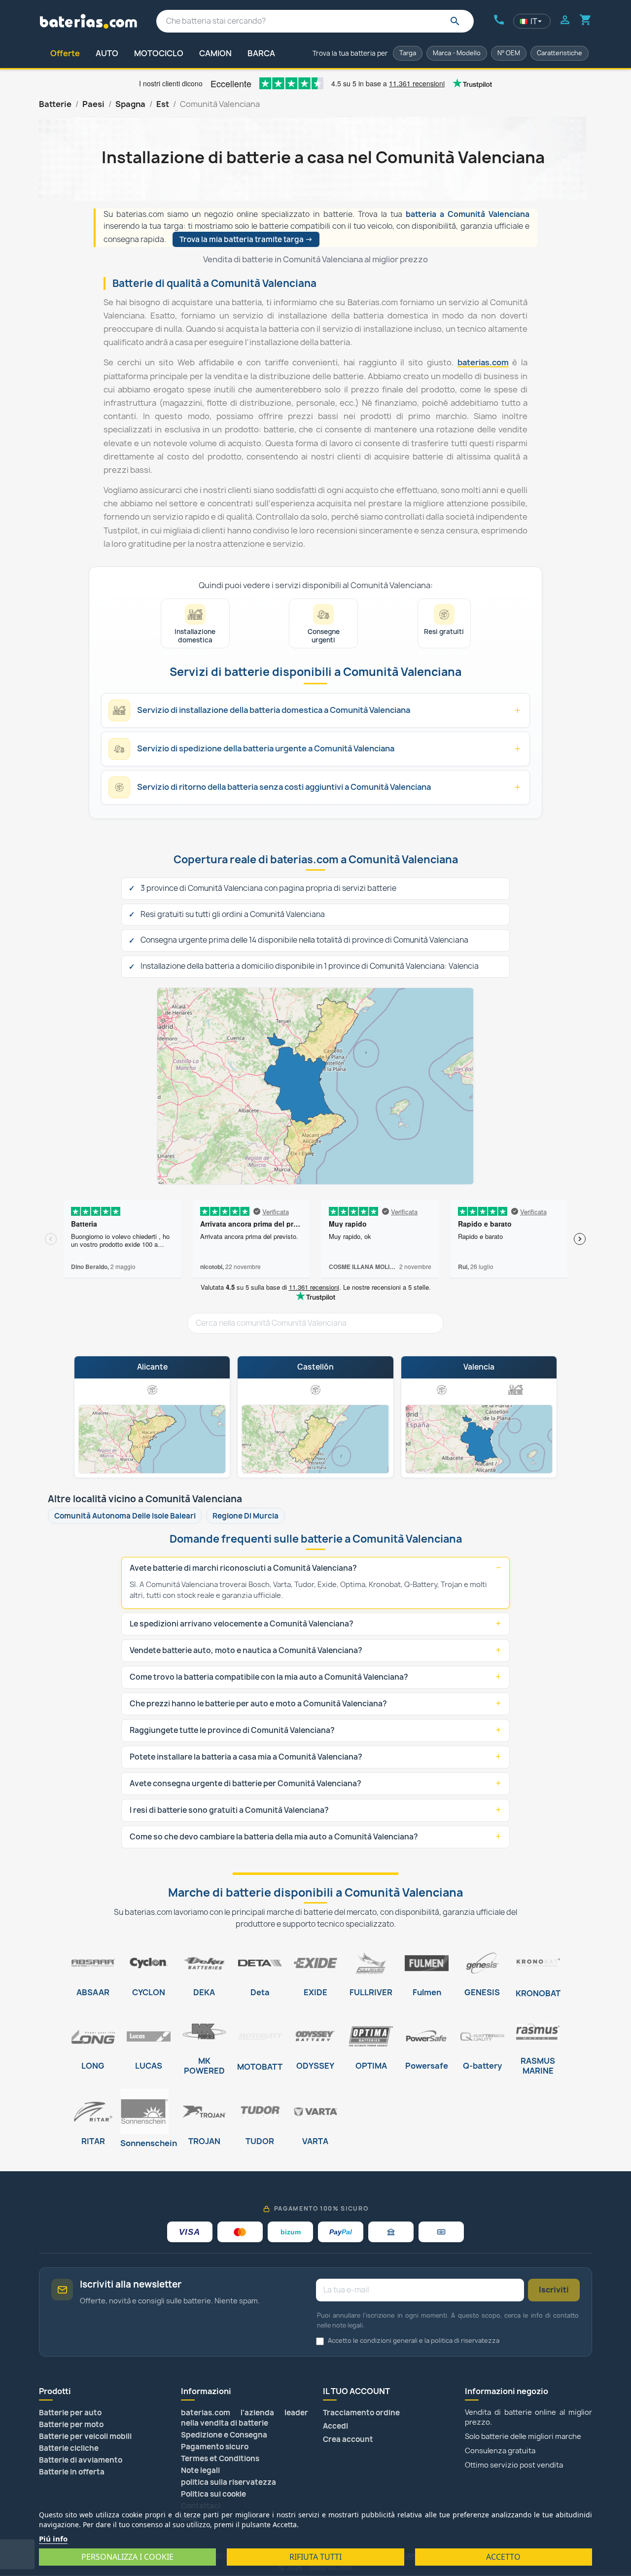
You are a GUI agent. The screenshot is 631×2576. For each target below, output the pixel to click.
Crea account (348, 2439)
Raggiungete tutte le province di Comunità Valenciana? (232, 1730)
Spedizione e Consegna (224, 2435)
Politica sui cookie (213, 2494)
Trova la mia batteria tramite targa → (246, 239)
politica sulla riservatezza (228, 2482)
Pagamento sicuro (215, 2447)
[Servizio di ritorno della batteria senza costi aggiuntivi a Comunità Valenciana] (152, 1389)
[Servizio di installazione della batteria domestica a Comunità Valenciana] (516, 1389)
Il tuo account (356, 2391)
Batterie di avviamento (81, 2460)
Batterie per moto (71, 2424)
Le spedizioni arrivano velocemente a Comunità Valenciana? (242, 1624)
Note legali (200, 2470)
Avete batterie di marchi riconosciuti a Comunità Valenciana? (243, 1568)
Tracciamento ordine (361, 2413)
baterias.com (483, 362)
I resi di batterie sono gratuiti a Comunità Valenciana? (229, 1810)
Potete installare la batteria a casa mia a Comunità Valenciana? (246, 1757)
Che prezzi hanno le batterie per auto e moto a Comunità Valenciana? (258, 1704)
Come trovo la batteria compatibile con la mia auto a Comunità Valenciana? (269, 1677)
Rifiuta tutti (315, 2557)
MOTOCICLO (159, 53)
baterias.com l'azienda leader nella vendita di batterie (245, 2418)
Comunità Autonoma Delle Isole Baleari (125, 1516)
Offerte (65, 53)
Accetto (503, 2557)
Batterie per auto (70, 2413)
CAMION (215, 53)
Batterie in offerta (72, 2472)
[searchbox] (315, 1323)
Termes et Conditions (220, 2458)
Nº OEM (509, 53)
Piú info (53, 2539)
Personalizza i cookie (127, 2557)
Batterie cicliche (69, 2448)
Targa (408, 53)
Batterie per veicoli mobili (85, 2436)
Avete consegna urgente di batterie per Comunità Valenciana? (245, 1783)
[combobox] (315, 21)
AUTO (107, 53)
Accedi (335, 2426)
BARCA (261, 53)
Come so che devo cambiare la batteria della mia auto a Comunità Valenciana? (274, 1837)
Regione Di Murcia (245, 1516)
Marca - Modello (457, 53)
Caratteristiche (560, 53)
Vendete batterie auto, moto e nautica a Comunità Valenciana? (246, 1650)
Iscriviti (554, 2290)
